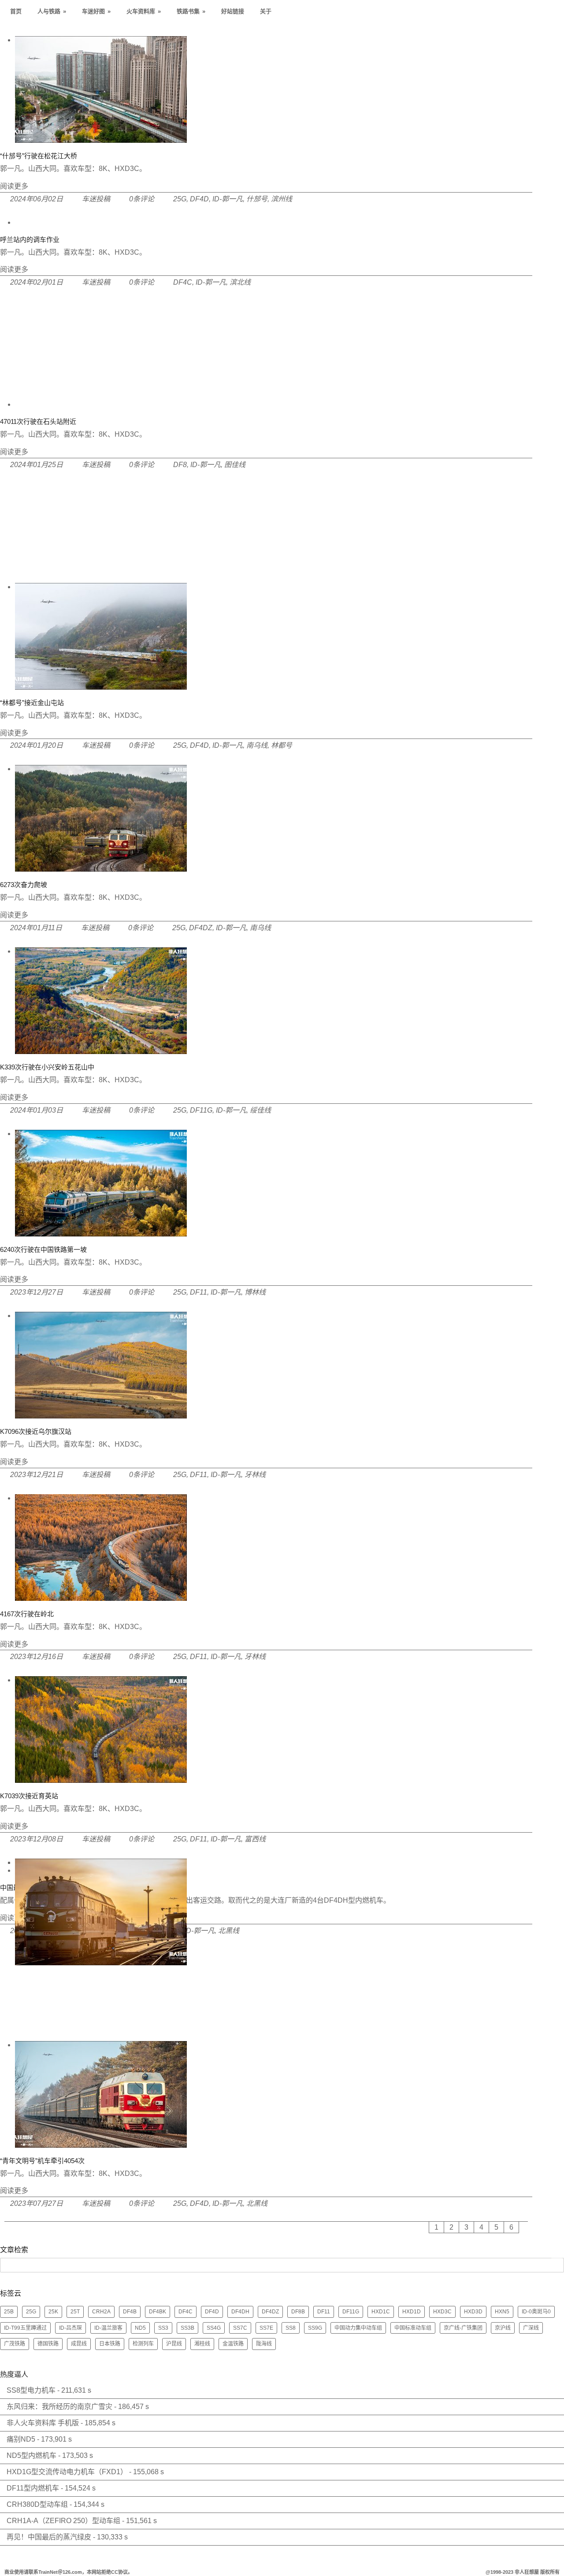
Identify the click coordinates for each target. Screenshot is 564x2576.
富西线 (255, 1839)
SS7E (266, 2328)
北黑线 (257, 2203)
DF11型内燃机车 (33, 2488)
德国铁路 (48, 2344)
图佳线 (235, 465)
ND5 (140, 2328)
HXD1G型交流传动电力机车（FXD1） (67, 2472)
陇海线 (264, 2344)
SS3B (187, 2328)
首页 (16, 11)
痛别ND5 (21, 2439)
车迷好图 (96, 11)
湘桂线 (202, 2344)
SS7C (240, 2328)
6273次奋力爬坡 (24, 885)
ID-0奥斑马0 (536, 2312)
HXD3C (442, 2312)
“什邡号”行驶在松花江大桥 (39, 156)
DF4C (183, 282)
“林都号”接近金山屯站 (32, 703)
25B (9, 2312)
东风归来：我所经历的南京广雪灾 (59, 2407)
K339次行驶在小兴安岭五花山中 (47, 1067)
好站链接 (233, 11)
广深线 (531, 2328)
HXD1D (412, 2312)
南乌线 (257, 745)
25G (180, 199)
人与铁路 (52, 11)
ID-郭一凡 (228, 199)
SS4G (214, 2328)
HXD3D (473, 2312)
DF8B (298, 2312)
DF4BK (158, 2312)
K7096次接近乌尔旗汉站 (36, 1431)
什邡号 (257, 199)
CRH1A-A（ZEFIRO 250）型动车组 (63, 2521)
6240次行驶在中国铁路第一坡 (43, 1249)
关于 (266, 11)
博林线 (255, 1292)
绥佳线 (260, 1110)
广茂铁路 (15, 2344)
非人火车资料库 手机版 (43, 2423)
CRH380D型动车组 (37, 2504)
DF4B (130, 2312)
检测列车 (143, 2344)
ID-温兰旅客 (108, 2328)
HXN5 (502, 2312)
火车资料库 (144, 11)
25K (53, 2312)
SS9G (315, 2328)
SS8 (291, 2328)
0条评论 (142, 199)
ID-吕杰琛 (70, 2328)
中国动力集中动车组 (358, 2328)
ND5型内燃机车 (32, 2455)
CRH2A (101, 2312)
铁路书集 (191, 11)
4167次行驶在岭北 (27, 1614)
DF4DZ (201, 928)
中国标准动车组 (413, 2328)
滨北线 (240, 282)
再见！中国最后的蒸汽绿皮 (49, 2537)
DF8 (180, 465)
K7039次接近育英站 (29, 1796)
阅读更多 (14, 186)
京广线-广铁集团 (463, 2328)
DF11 (199, 1292)
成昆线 (79, 2344)
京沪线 (503, 2328)
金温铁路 (233, 2344)
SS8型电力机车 (31, 2390)
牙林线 (255, 1475)
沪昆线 (174, 2344)
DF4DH (240, 2312)
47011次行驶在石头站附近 (38, 421)
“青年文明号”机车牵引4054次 (42, 2161)
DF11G (201, 1110)
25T (75, 2312)
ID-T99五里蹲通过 (25, 2328)
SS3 (163, 2328)
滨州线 (282, 199)
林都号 (282, 745)
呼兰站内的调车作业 (30, 239)
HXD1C (381, 2312)
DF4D (199, 199)
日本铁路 (110, 2344)
